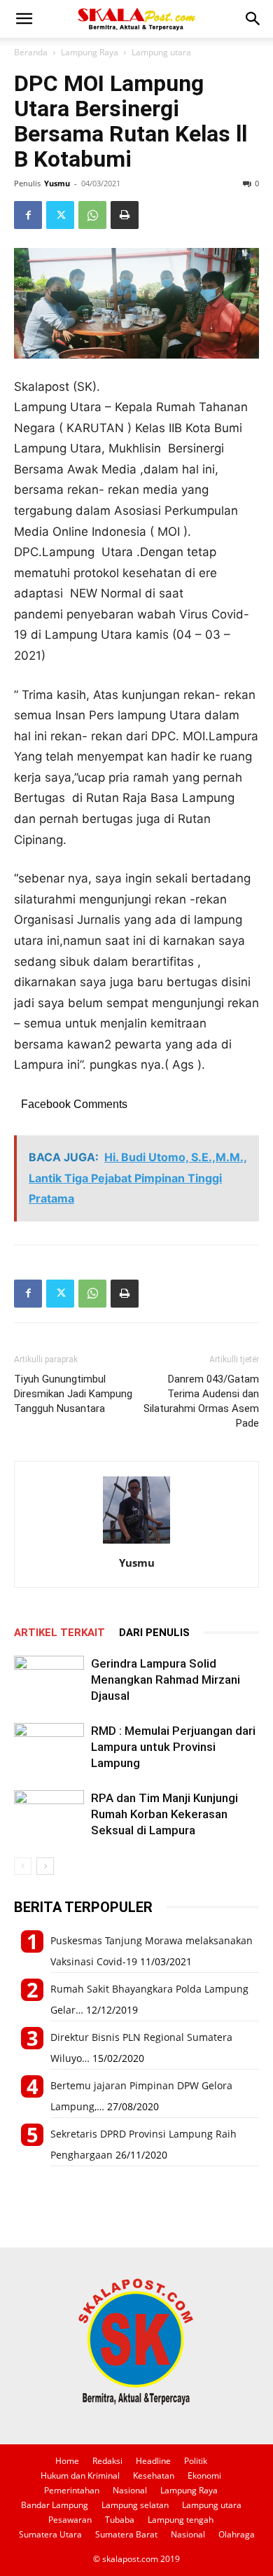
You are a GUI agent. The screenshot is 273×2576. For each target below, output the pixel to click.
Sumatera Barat (126, 2534)
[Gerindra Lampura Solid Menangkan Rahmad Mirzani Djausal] (49, 1680)
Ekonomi (204, 2475)
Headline (153, 2461)
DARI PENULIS (154, 1633)
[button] (24, 19)
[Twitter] (60, 215)
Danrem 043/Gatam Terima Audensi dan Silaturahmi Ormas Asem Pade (201, 1401)
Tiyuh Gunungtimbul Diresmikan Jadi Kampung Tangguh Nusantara (73, 1394)
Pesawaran (70, 2520)
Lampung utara (161, 52)
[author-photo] (136, 1543)
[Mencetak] (125, 215)
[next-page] (45, 1866)
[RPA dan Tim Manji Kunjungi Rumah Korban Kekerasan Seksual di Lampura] (49, 1814)
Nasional (130, 2490)
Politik (196, 2461)
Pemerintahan (72, 2490)
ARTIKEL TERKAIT (59, 1633)
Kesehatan (154, 2475)
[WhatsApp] (92, 215)
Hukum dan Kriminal (80, 2475)
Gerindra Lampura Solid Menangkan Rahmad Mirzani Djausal (166, 1680)
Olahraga (237, 2534)
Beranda (31, 52)
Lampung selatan (135, 2505)
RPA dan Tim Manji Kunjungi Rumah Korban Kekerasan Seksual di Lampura (164, 1814)
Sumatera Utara (50, 2534)
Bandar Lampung (55, 2505)
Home (67, 2461)
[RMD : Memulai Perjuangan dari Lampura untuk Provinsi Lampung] (49, 1747)
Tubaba (120, 2520)
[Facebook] (28, 215)
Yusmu (57, 183)
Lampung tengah (181, 2520)
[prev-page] (23, 1866)
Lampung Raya (90, 52)
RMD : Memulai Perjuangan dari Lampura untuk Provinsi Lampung (173, 1747)
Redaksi (107, 2461)
